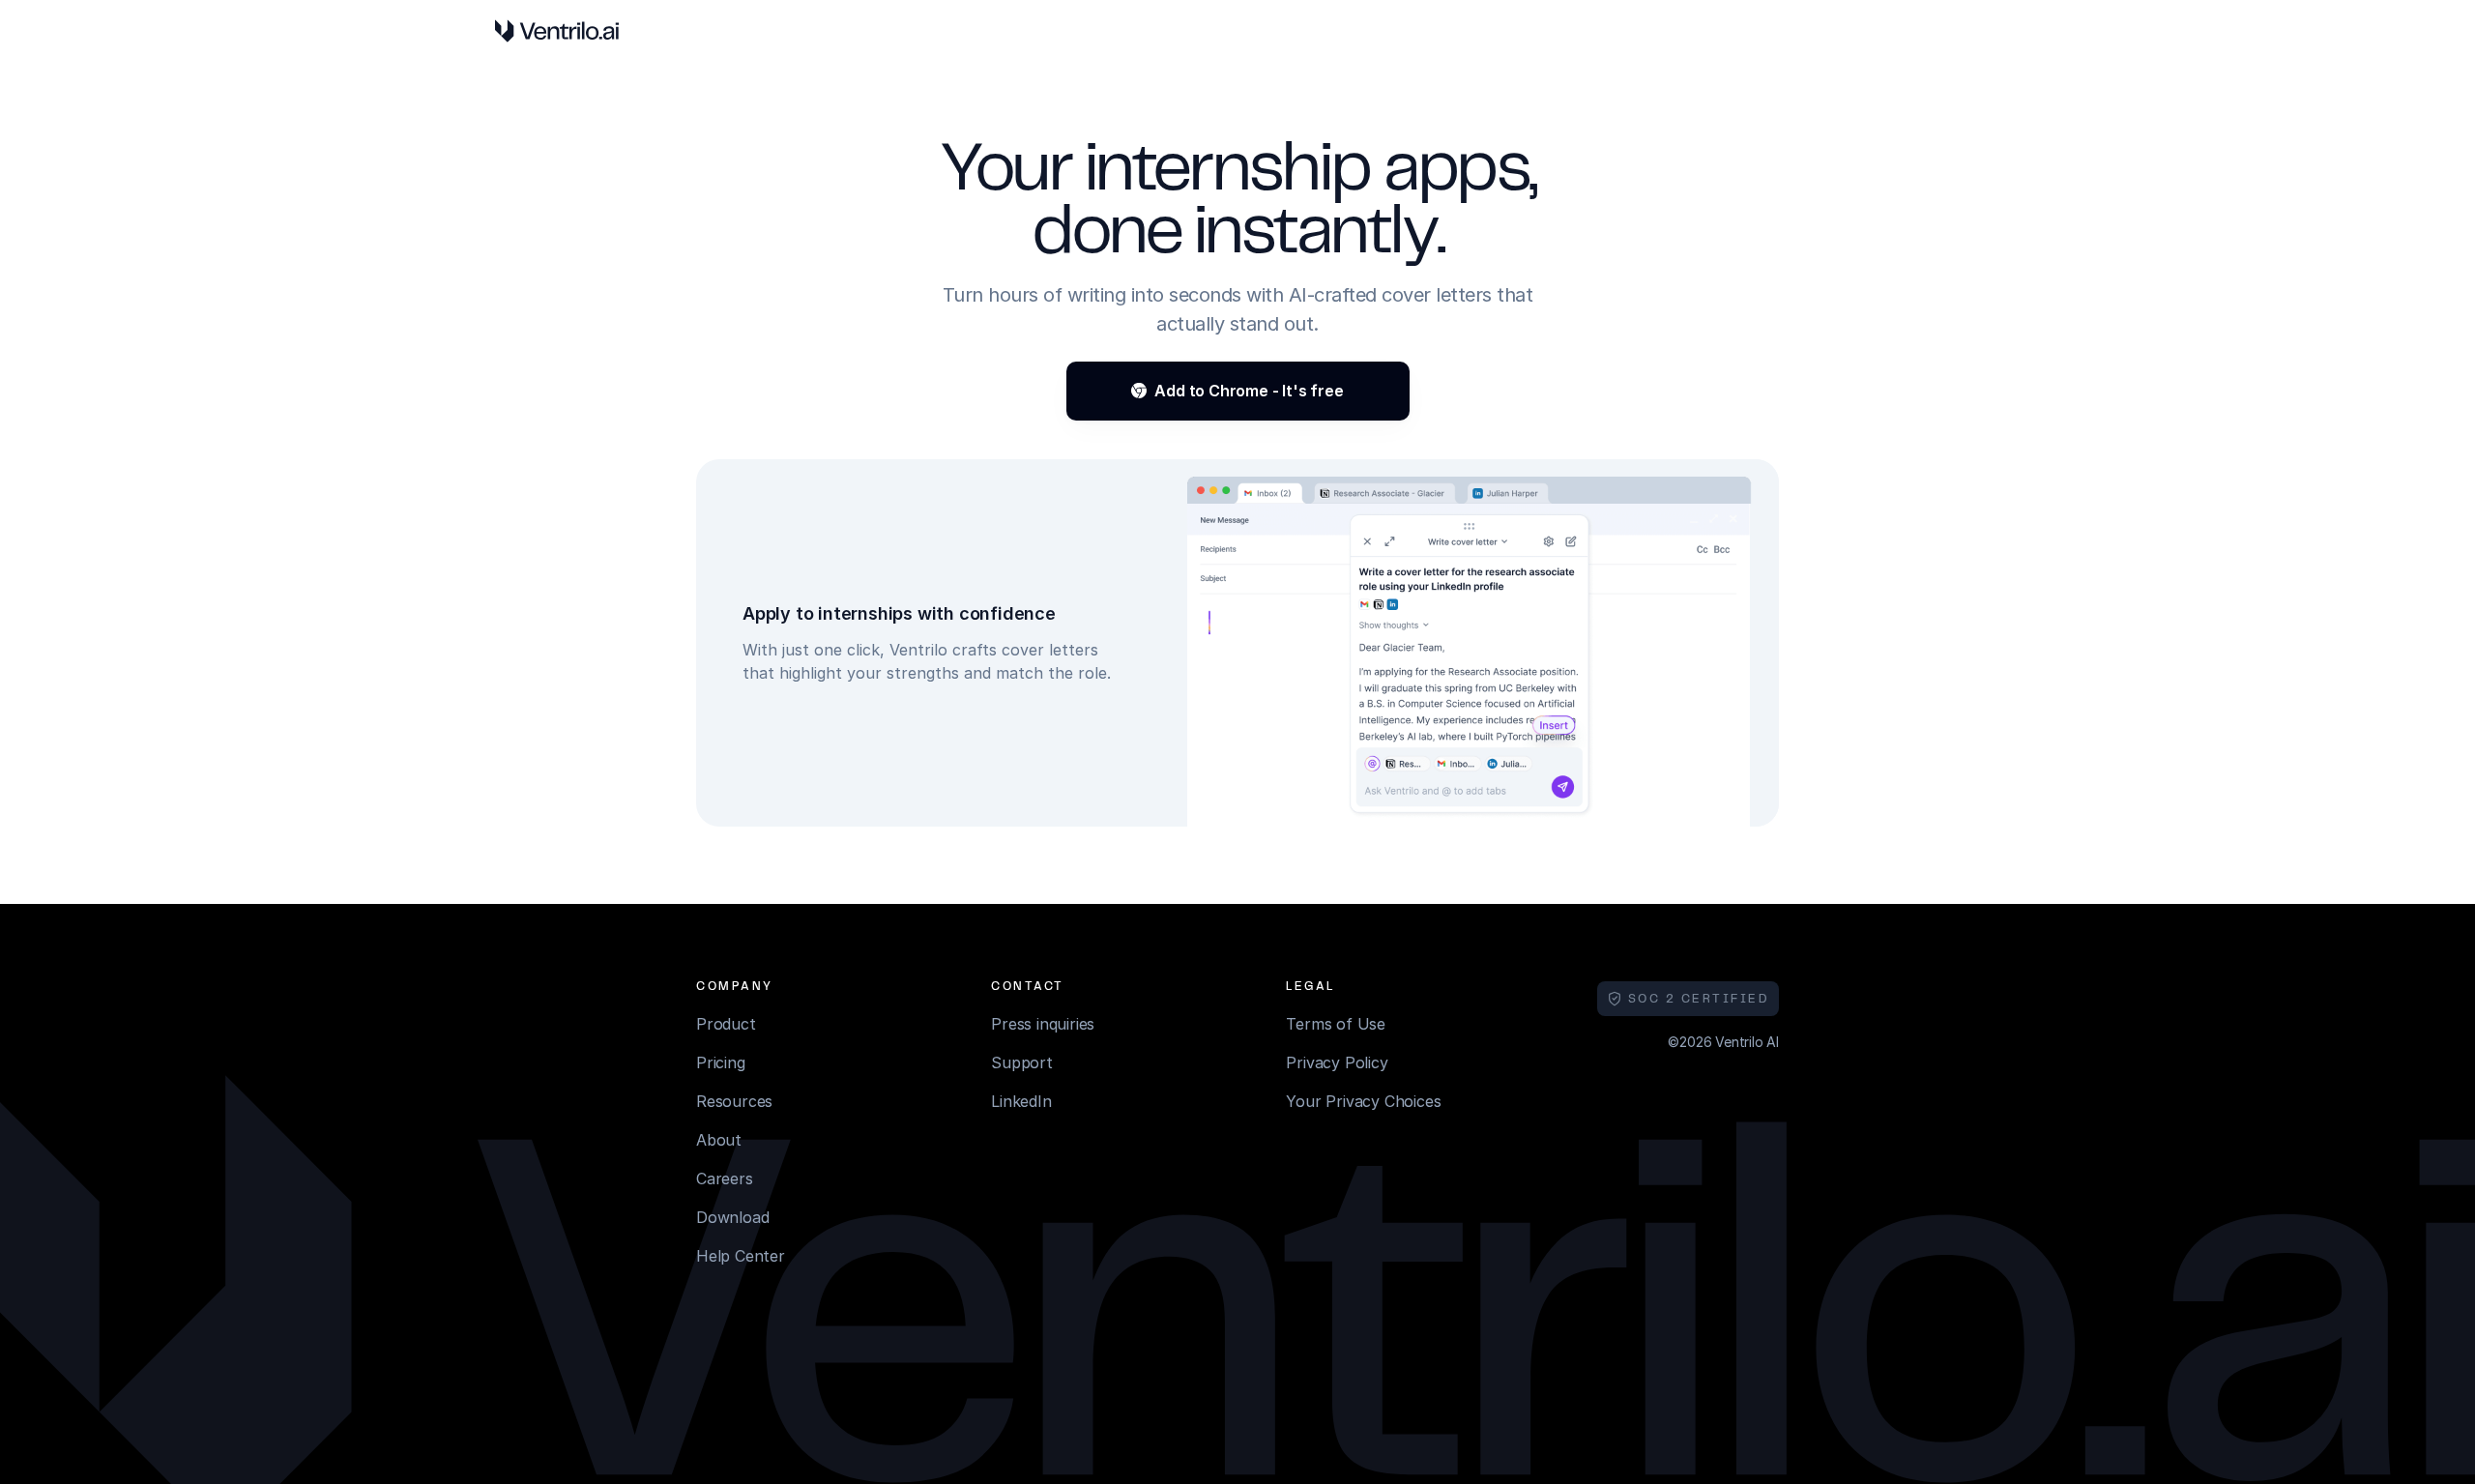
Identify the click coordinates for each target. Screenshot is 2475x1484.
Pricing (721, 1062)
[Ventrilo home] (557, 31)
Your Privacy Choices (1363, 1101)
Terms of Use (1336, 1024)
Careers (725, 1178)
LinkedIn (1021, 1101)
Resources (734, 1101)
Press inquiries (1043, 1024)
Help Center (741, 1256)
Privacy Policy (1337, 1062)
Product (726, 1024)
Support (1022, 1062)
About (719, 1140)
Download (732, 1217)
